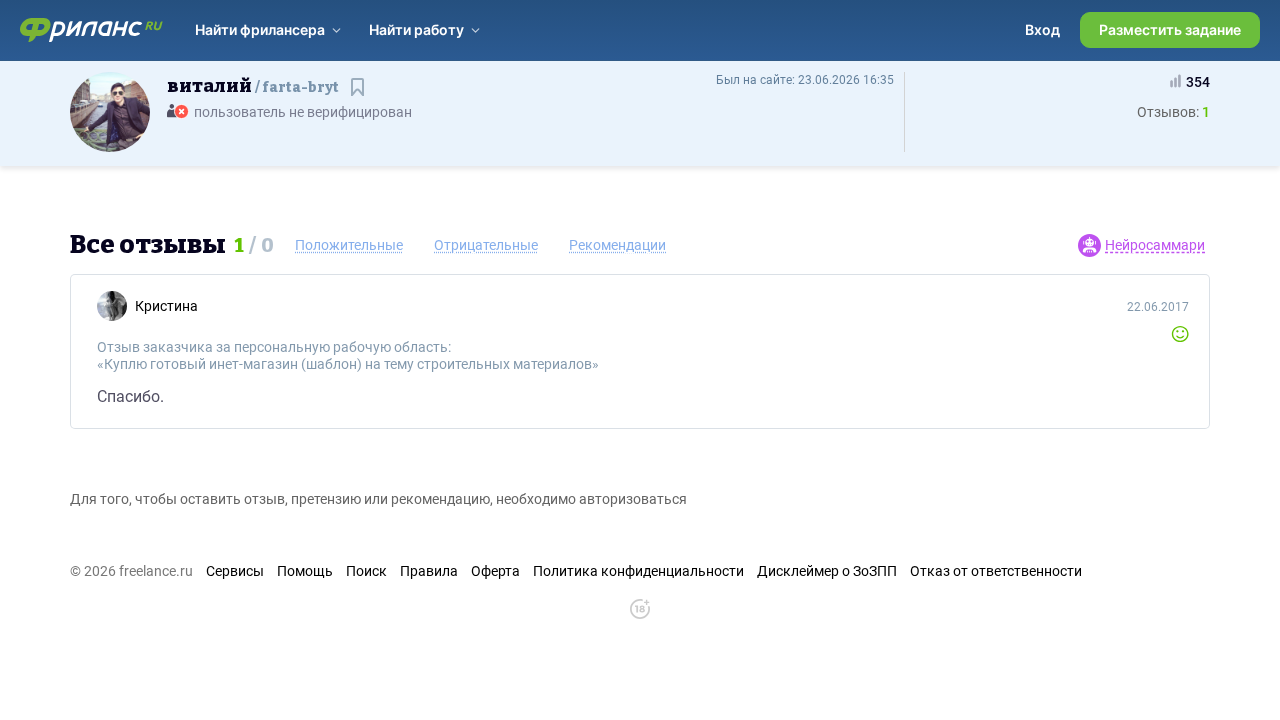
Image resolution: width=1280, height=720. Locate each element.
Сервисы (235, 571)
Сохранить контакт (359, 96)
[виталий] (110, 111)
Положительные (349, 245)
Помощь (305, 571)
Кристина (166, 306)
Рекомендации (617, 245)
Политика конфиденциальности (638, 571)
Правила (429, 571)
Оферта (495, 571)
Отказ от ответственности (996, 571)
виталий (253, 86)
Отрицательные (486, 245)
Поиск (366, 571)
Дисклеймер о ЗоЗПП (827, 571)
